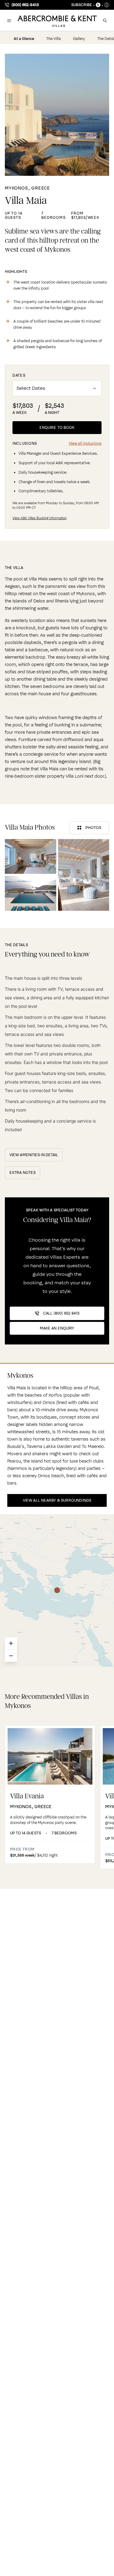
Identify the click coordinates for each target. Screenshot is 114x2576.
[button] (9, 20)
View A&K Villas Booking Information (40, 518)
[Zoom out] (11, 1656)
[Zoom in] (11, 1644)
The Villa (54, 39)
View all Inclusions (85, 443)
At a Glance (24, 39)
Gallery (79, 39)
